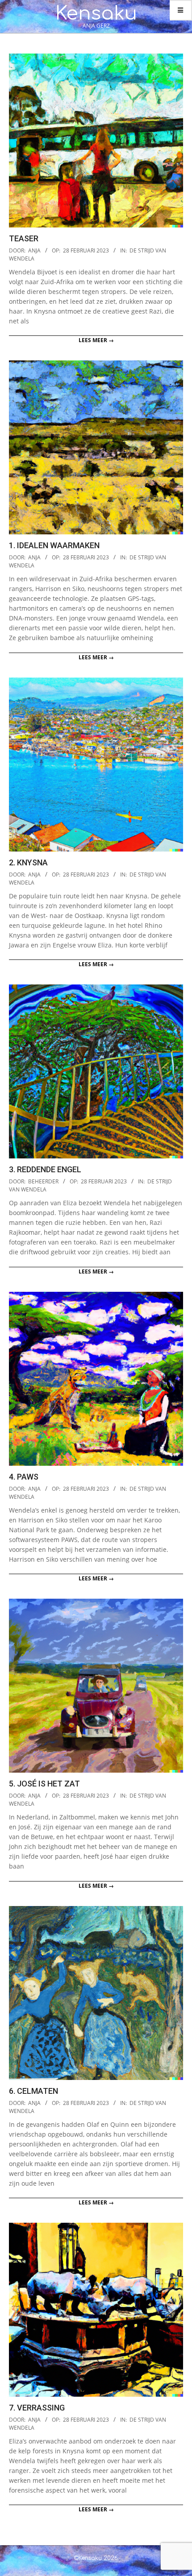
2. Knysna (28, 862)
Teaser (24, 238)
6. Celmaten (33, 2091)
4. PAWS (24, 1477)
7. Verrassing (37, 2408)
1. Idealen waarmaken (54, 545)
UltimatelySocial (159, 2571)
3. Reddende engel (45, 1169)
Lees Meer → (96, 340)
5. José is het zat (44, 1784)
